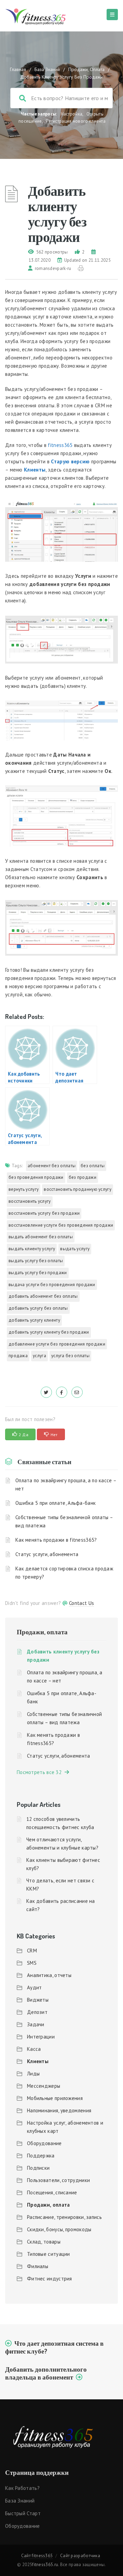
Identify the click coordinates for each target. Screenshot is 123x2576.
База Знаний (47, 69)
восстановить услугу (30, 1201)
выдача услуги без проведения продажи (52, 1285)
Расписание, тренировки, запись (64, 2217)
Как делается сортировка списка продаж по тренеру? (64, 1573)
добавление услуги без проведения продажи (57, 1344)
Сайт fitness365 (37, 2556)
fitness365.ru (45, 2565)
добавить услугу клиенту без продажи (49, 1332)
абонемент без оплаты (52, 1166)
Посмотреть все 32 (41, 1772)
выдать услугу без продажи (38, 1273)
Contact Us (81, 1603)
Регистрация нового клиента (76, 121)
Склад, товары (44, 2242)
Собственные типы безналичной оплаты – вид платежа (64, 1521)
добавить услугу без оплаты (38, 1308)
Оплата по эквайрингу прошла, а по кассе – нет (66, 1484)
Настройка (72, 114)
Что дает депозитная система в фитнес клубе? (54, 2347)
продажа (18, 1356)
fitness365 (60, 445)
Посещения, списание (52, 2192)
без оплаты (93, 1166)
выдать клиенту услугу (32, 1249)
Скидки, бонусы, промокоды (59, 2229)
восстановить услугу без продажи (44, 1213)
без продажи (83, 1177)
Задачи (36, 2024)
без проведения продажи (36, 1177)
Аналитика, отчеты (49, 1975)
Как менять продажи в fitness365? (56, 1540)
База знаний (20, 2501)
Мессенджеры (44, 2086)
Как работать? (22, 2488)
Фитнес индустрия (50, 2279)
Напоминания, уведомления (59, 2110)
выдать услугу (75, 1249)
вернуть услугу (24, 1189)
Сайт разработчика (80, 2556)
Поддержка (41, 2156)
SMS (32, 1963)
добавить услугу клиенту (34, 1320)
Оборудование (44, 2143)
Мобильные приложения (55, 2098)
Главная (18, 69)
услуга (39, 1356)
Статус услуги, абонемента (47, 1554)
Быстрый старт (23, 2513)
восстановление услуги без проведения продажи (61, 1225)
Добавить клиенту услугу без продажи (63, 1656)
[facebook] (62, 1392)
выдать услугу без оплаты (36, 1261)
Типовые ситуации (49, 2254)
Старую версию (70, 461)
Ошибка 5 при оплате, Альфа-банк (56, 1503)
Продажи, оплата (86, 69)
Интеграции (41, 2037)
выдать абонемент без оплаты (41, 1237)
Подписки (38, 2168)
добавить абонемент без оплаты (43, 1296)
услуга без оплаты (70, 1356)
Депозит (37, 2012)
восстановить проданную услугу (78, 1189)
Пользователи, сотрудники (58, 2180)
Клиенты (38, 2061)
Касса (34, 2049)
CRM (32, 1951)
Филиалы (38, 2266)
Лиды (33, 2074)
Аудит (35, 1987)
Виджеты (38, 2000)
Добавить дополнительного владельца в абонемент (46, 2373)
